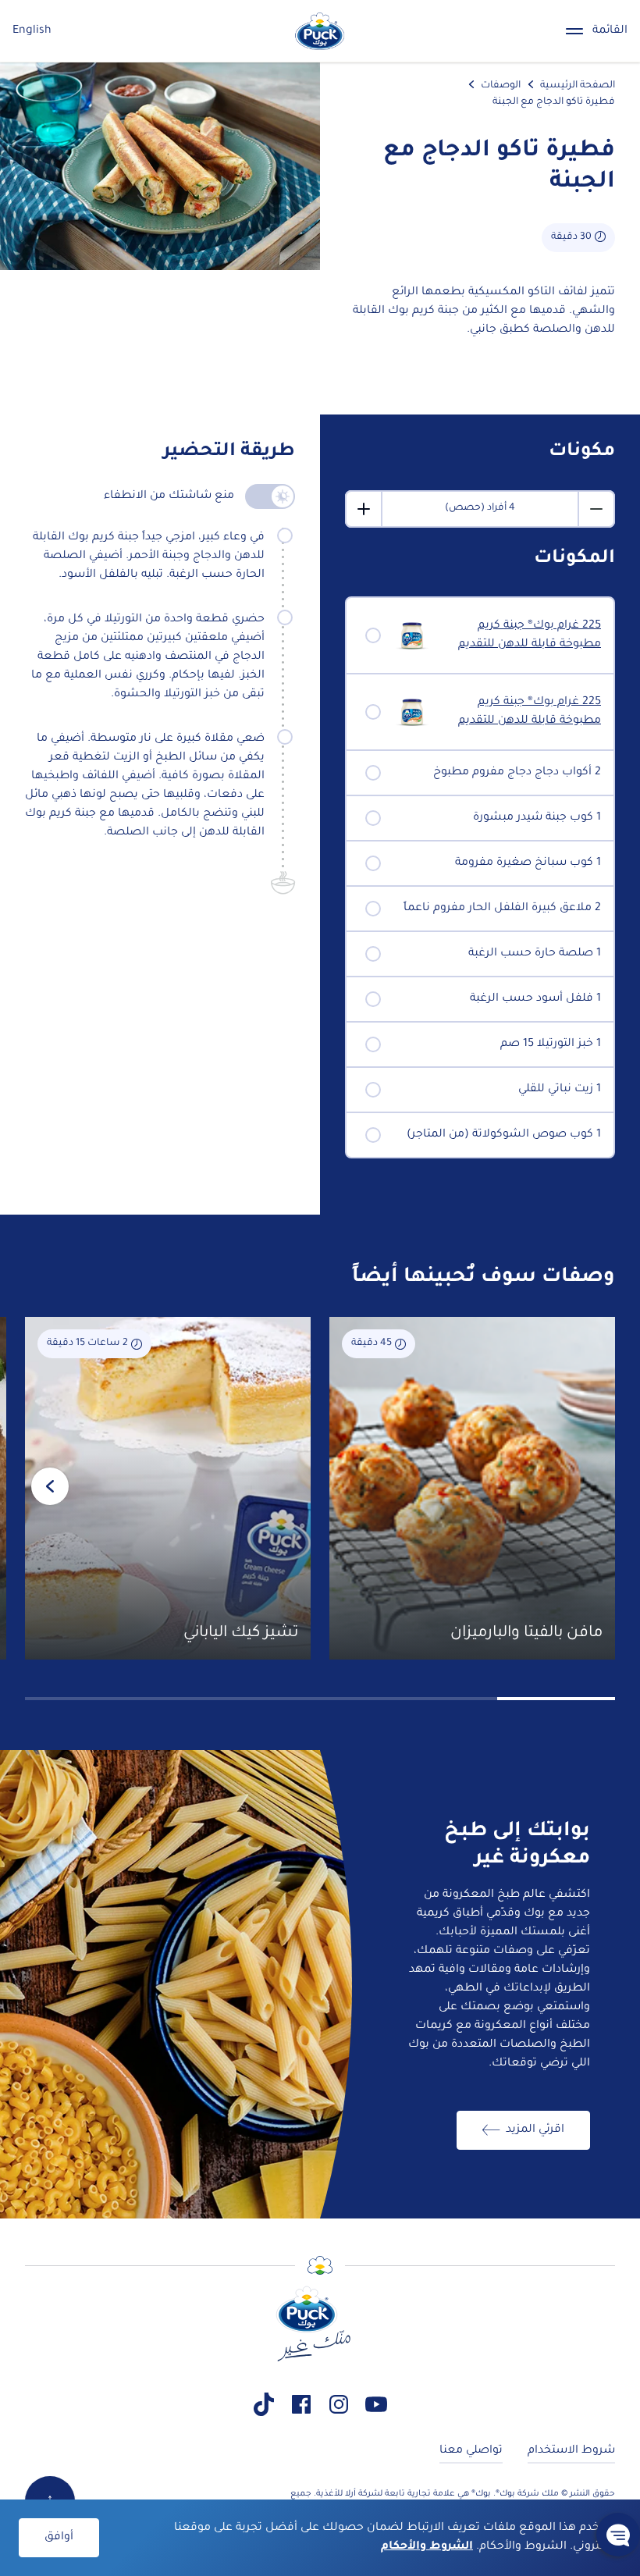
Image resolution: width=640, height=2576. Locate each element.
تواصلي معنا (471, 2451)
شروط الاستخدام (571, 2451)
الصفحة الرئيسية (578, 86)
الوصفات (501, 86)
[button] (618, 2535)
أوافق (59, 2538)
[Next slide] (50, 1486)
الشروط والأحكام (427, 2547)
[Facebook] (301, 2404)
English (32, 31)
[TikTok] (264, 2404)
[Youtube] (376, 2404)
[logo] (320, 31)
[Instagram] (339, 2404)
